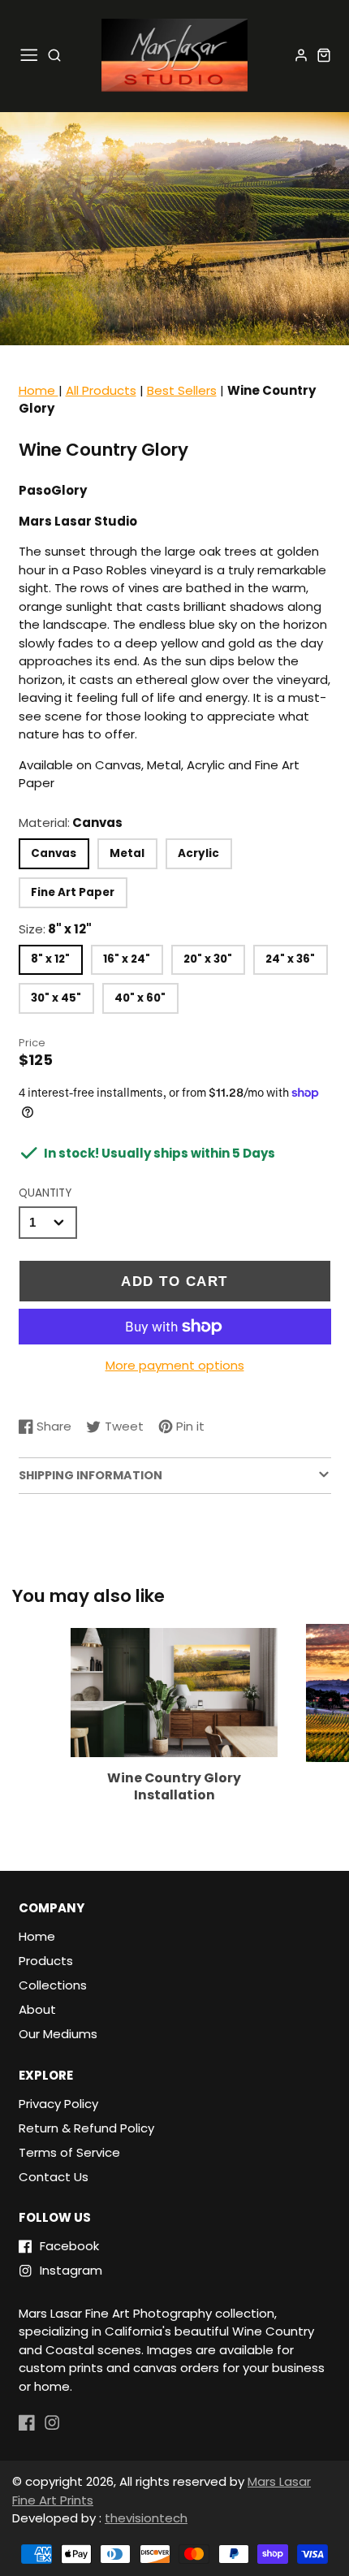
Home (39, 390)
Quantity (45, 1193)
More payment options (175, 1365)
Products (46, 1961)
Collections (53, 1985)
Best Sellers (182, 390)
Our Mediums (58, 2034)
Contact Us (54, 2177)
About (37, 2009)
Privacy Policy (58, 2104)
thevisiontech (146, 2518)
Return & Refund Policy (86, 2128)
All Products (101, 390)
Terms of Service (69, 2152)
